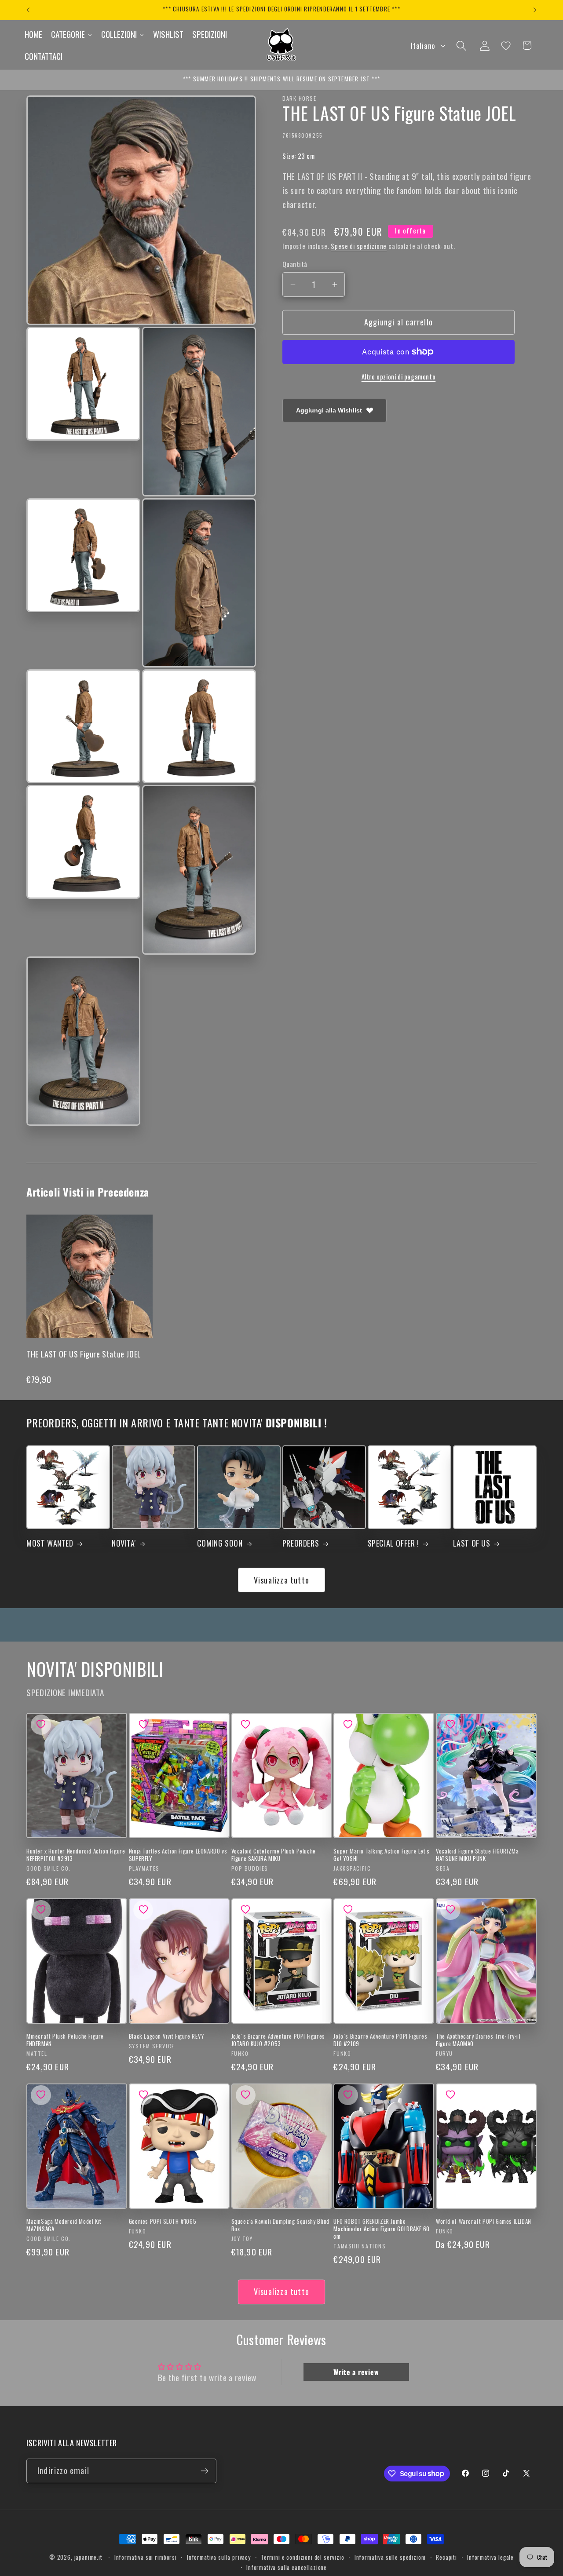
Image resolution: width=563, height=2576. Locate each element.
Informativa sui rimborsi (146, 2557)
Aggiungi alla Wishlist (329, 410)
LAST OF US (472, 1543)
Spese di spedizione (359, 246)
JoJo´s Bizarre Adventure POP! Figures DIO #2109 (380, 2040)
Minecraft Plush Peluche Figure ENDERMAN (65, 2040)
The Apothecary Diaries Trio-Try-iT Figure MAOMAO (479, 2040)
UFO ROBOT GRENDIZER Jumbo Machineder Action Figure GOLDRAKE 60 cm (382, 2229)
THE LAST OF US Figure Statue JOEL (84, 1354)
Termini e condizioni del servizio (303, 2557)
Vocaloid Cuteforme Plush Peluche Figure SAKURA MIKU (274, 1855)
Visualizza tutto (281, 1580)
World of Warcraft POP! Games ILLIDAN (484, 2221)
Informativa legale (490, 2557)
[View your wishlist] (506, 46)
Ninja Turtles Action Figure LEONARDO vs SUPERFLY (178, 1855)
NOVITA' (124, 1543)
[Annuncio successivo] (535, 10)
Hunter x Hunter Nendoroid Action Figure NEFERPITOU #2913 (76, 1855)
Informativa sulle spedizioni (390, 2557)
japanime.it (88, 2557)
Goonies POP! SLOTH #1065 (163, 2221)
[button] (461, 46)
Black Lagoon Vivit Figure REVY (167, 2036)
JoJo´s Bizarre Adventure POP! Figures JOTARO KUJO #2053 (278, 2040)
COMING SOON (220, 1543)
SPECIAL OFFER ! (393, 1543)
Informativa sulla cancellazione (287, 2567)
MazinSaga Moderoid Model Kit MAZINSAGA (64, 2225)
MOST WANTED (50, 1543)
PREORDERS (301, 1543)
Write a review (356, 2372)
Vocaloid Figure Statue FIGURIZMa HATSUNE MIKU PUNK (477, 1855)
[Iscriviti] (204, 2471)
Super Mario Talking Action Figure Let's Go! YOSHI (381, 1855)
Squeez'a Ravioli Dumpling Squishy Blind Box (280, 2225)
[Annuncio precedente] (28, 10)
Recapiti (446, 2557)
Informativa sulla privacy (219, 2557)
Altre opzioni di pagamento (399, 377)
